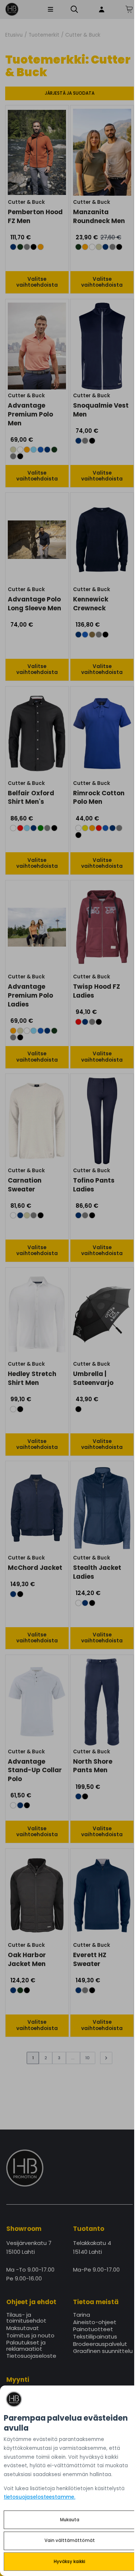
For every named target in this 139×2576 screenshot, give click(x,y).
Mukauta (70, 2520)
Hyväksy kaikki (69, 2562)
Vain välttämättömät (70, 2540)
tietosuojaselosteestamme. (39, 2497)
